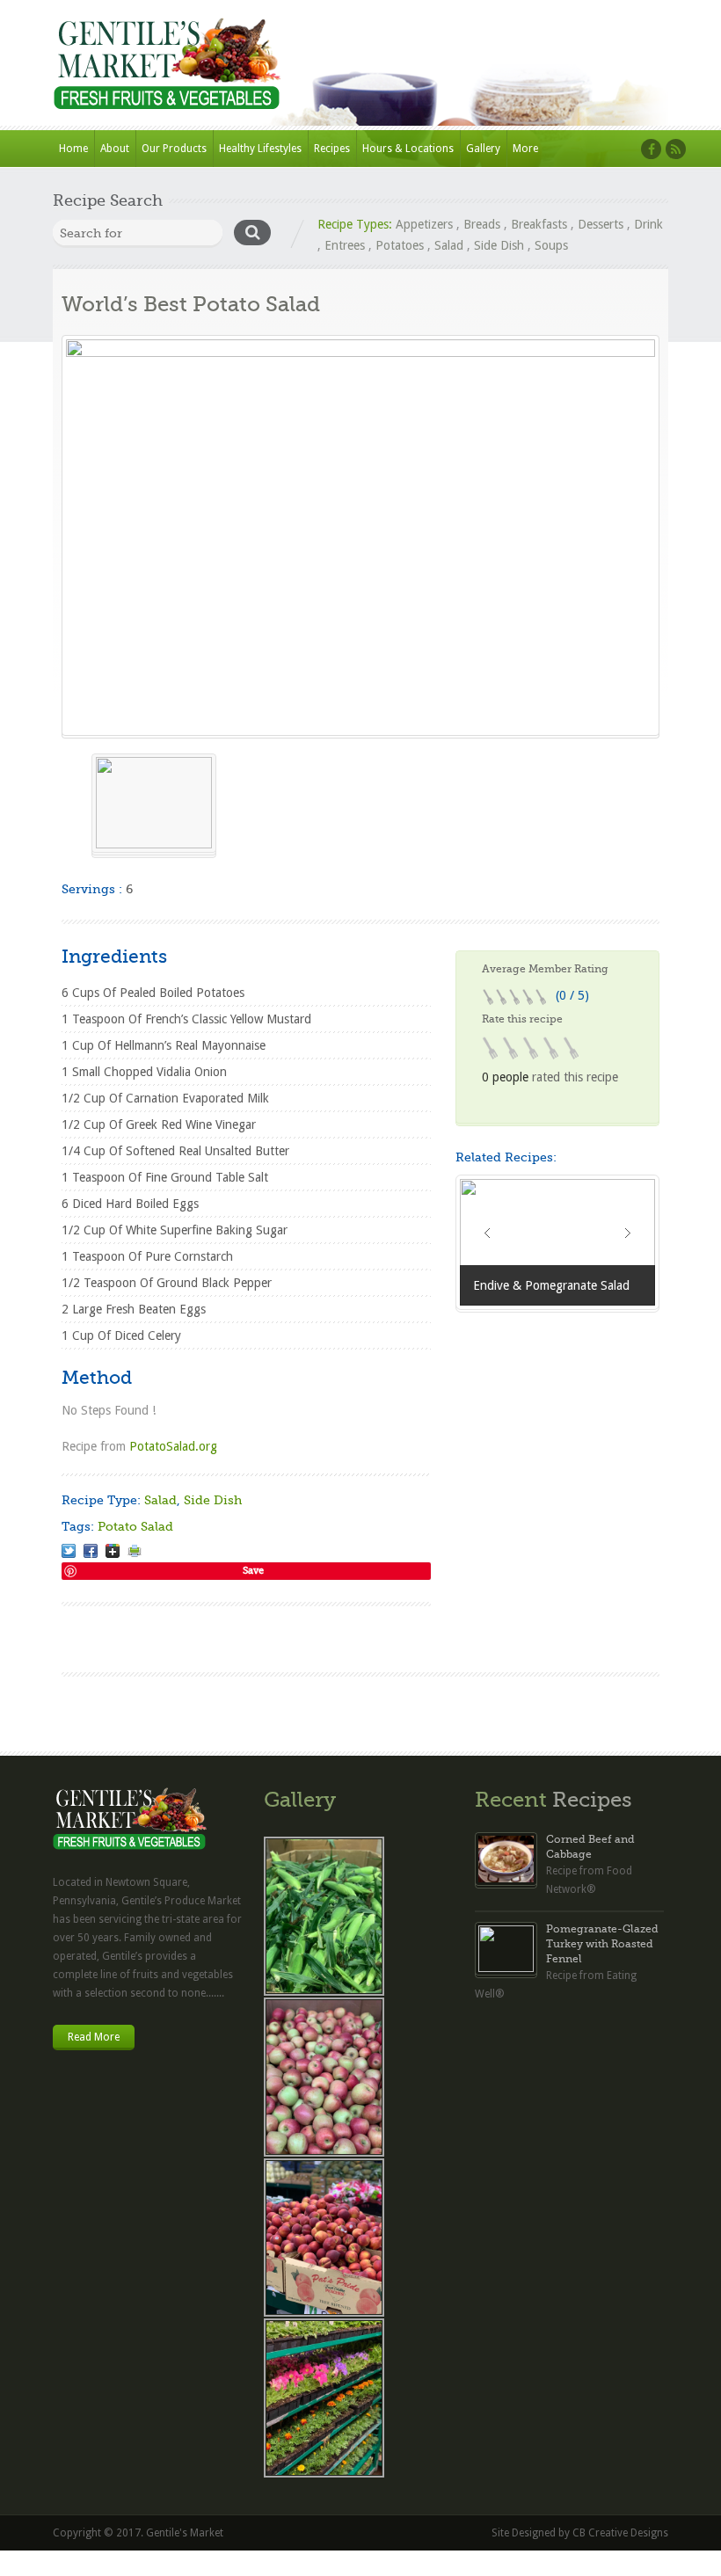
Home (73, 149)
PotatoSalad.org (173, 1446)
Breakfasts (539, 224)
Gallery (483, 149)
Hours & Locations (408, 149)
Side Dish (499, 245)
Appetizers (424, 224)
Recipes (332, 149)
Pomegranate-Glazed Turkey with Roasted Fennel (602, 1944)
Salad (449, 245)
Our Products (174, 149)
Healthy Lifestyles (260, 149)
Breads (482, 224)
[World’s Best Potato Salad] (360, 535)
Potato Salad (135, 1526)
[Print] (135, 1551)
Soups (551, 245)
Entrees (345, 245)
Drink (648, 224)
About (115, 149)
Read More (94, 2037)
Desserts (601, 224)
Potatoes (400, 245)
